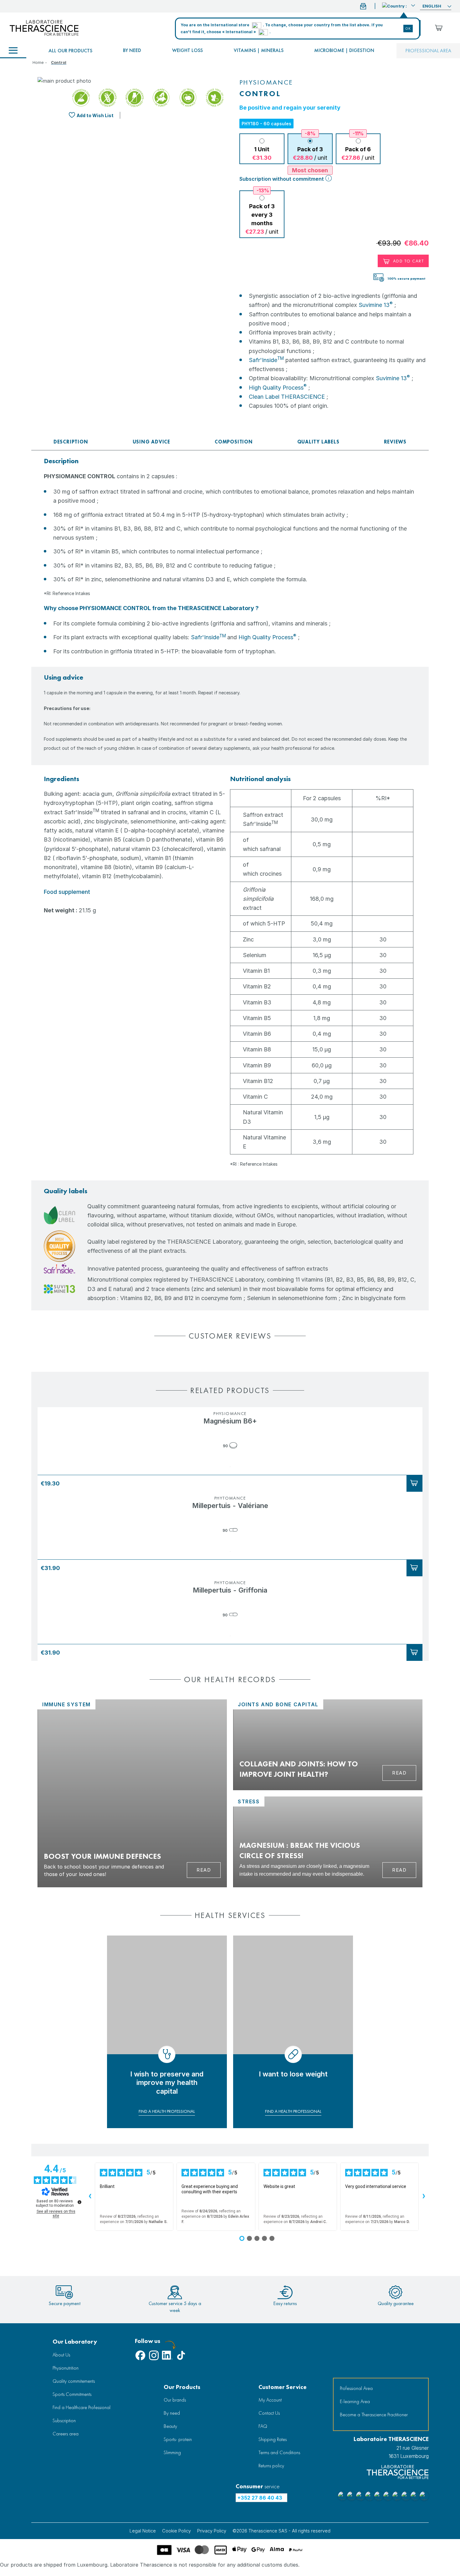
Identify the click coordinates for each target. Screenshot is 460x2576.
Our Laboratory (75, 2342)
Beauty (170, 2426)
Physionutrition (66, 2368)
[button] (399, 5)
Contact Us (269, 2413)
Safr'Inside (266, 360)
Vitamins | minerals (259, 50)
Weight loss (187, 50)
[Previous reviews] (90, 2197)
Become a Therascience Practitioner (374, 2415)
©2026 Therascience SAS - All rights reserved (281, 2531)
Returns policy (271, 2466)
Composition (234, 442)
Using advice (152, 442)
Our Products (182, 2387)
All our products (70, 51)
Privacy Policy (212, 2531)
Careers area (66, 2434)
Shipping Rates (273, 2439)
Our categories (13, 51)
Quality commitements (74, 2381)
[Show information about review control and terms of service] (79, 2202)
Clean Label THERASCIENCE (287, 397)
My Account (270, 2400)
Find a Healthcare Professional (82, 2407)
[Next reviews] (424, 2197)
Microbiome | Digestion (344, 50)
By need (132, 50)
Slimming (172, 2452)
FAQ (263, 2426)
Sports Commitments (72, 2394)
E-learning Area (355, 2401)
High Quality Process (278, 388)
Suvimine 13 (376, 305)
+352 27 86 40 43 (260, 2498)
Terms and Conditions (279, 2452)
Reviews (395, 442)
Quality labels (318, 442)
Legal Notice (143, 2531)
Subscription (64, 2421)
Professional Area (356, 2388)
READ (399, 1773)
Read (204, 1870)
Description (71, 442)
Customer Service (283, 2387)
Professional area (428, 51)
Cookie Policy (176, 2531)
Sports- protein (178, 2439)
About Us (61, 2355)
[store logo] (44, 28)
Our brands (175, 2400)
